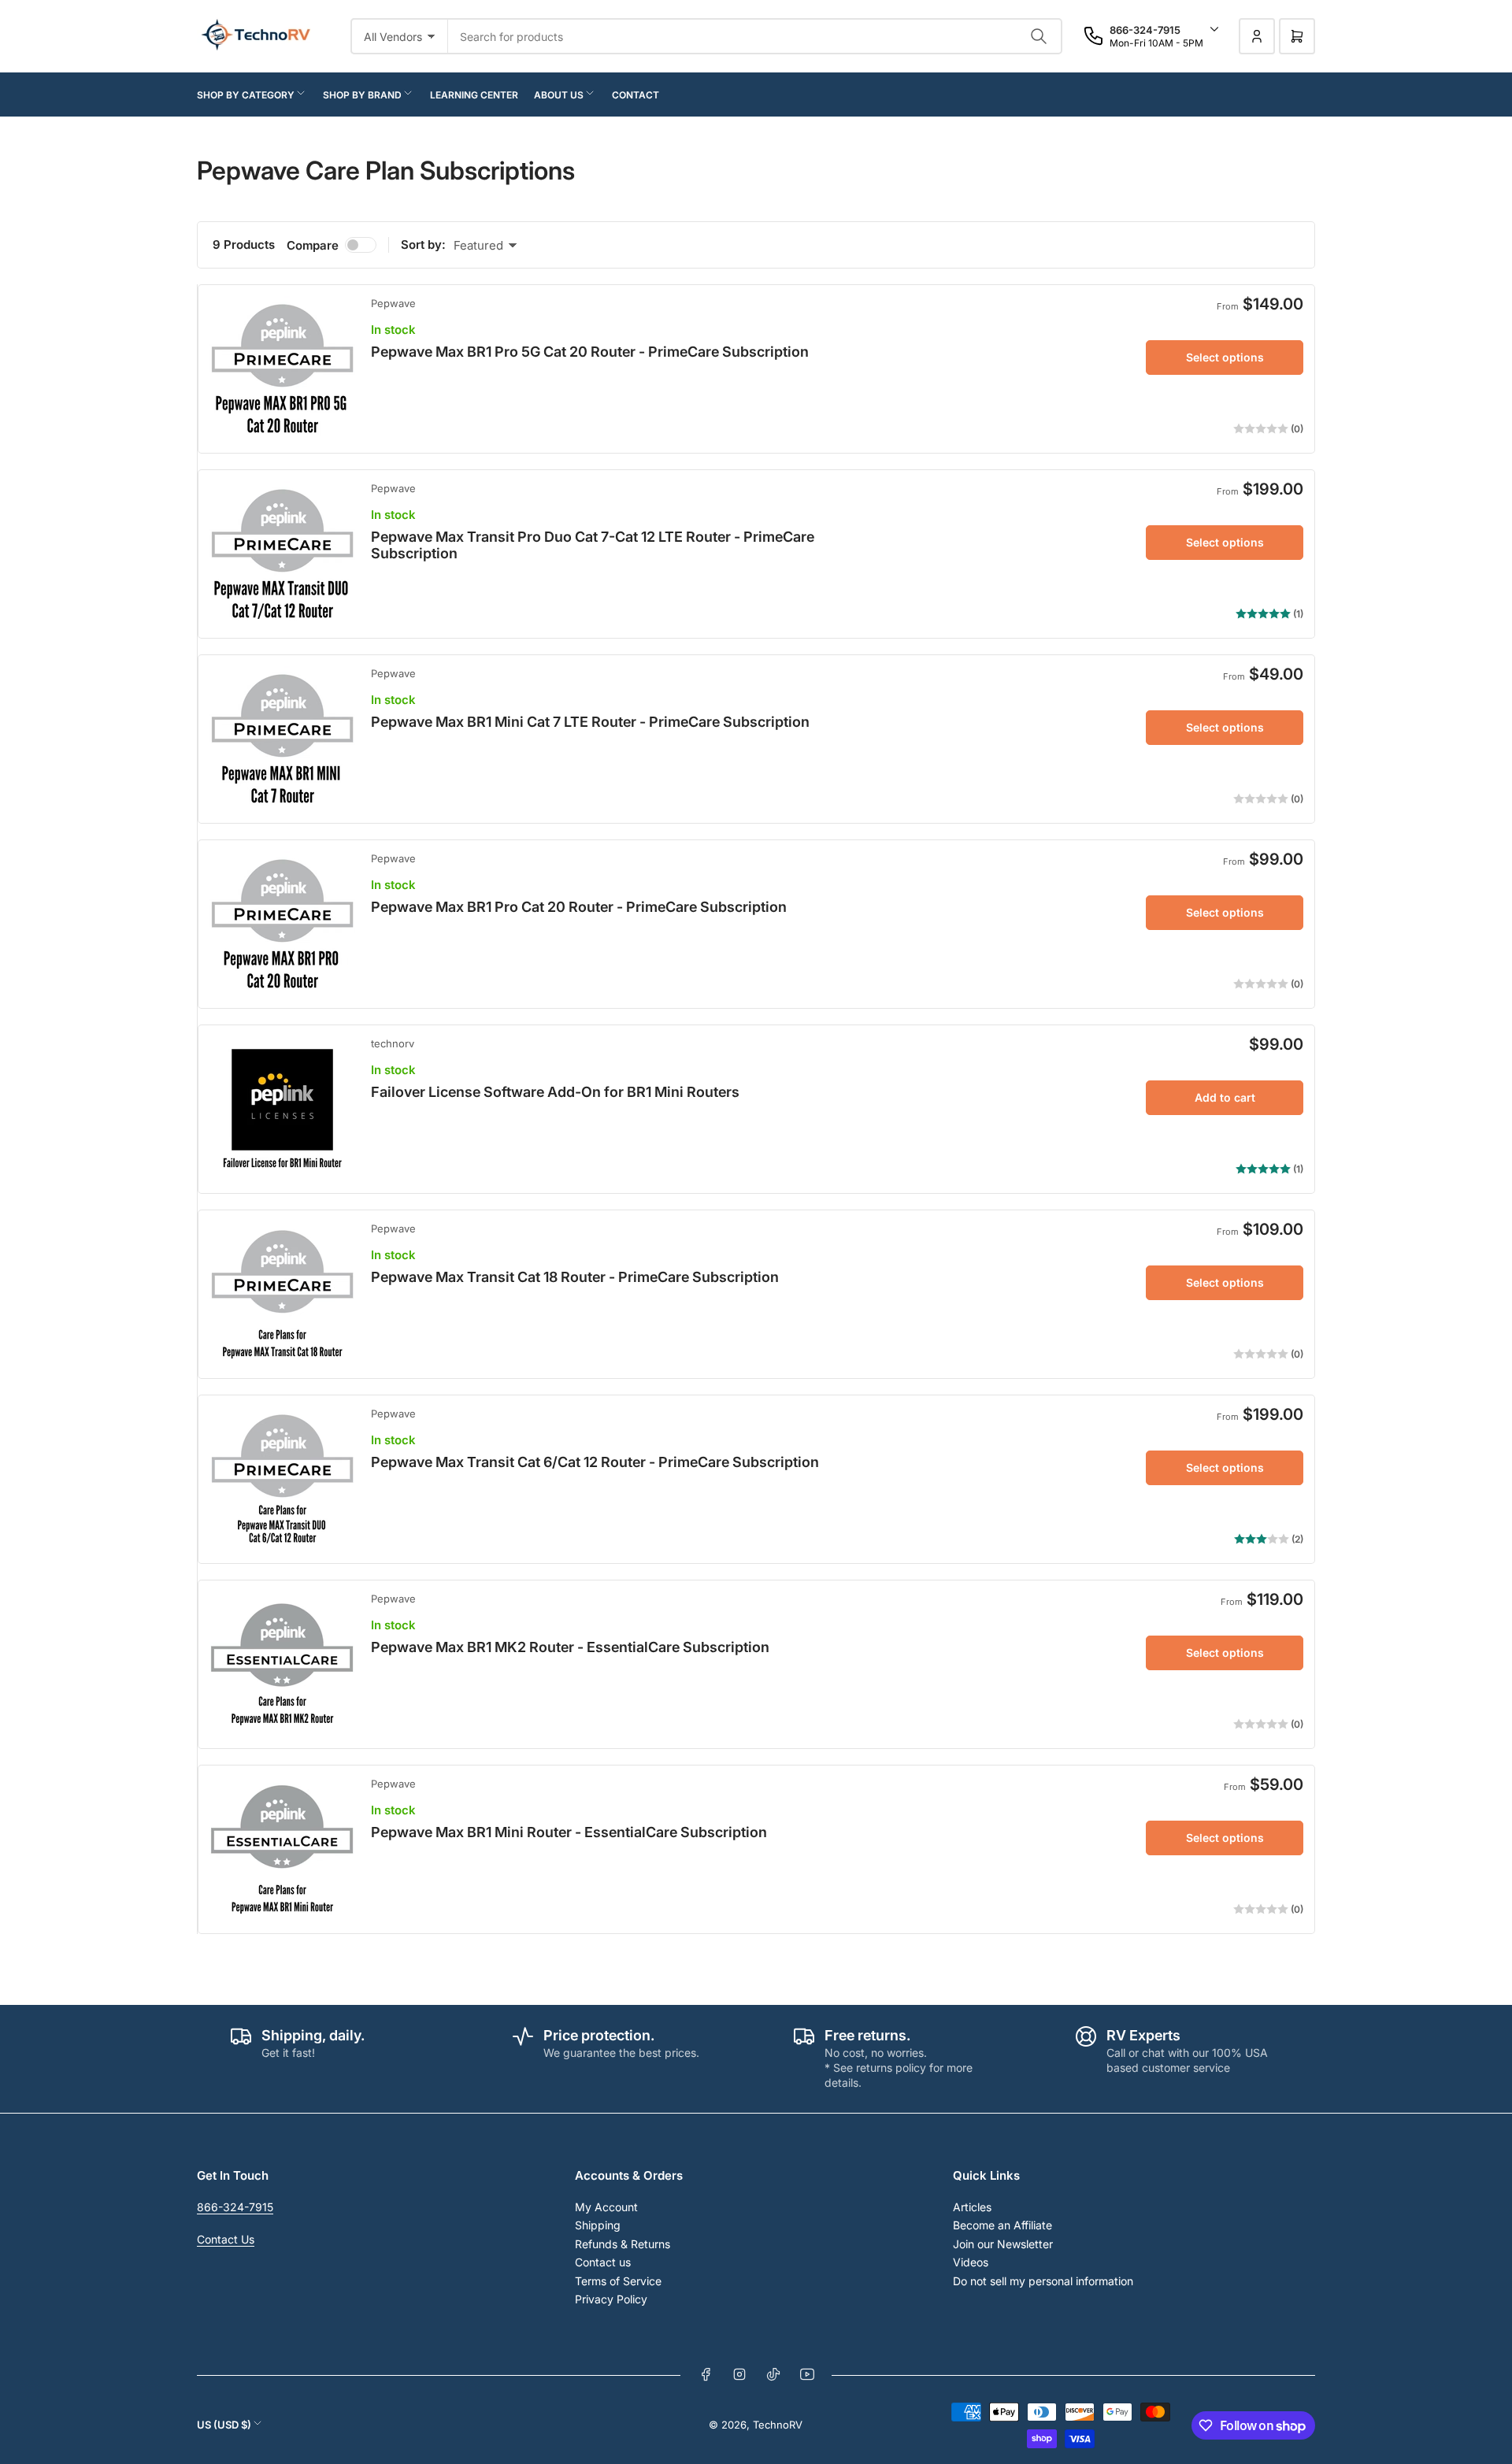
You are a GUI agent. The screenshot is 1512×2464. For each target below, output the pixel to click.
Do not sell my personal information (1043, 2281)
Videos (971, 2262)
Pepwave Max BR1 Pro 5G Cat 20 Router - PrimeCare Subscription (590, 352)
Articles (972, 2207)
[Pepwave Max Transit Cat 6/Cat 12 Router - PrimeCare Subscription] (282, 1479)
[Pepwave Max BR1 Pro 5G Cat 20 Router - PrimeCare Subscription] (282, 369)
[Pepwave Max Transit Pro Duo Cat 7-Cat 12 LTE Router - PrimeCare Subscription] (282, 554)
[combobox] (755, 36)
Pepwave (393, 303)
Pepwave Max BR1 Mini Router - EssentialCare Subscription (569, 1832)
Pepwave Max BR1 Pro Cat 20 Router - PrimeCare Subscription (579, 907)
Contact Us (226, 2239)
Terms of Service (618, 2281)
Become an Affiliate (1002, 2225)
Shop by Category (246, 95)
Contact (636, 95)
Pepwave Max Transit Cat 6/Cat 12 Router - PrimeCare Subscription (595, 1462)
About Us (559, 95)
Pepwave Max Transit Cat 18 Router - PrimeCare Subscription (575, 1277)
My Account (606, 2207)
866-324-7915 (235, 2207)
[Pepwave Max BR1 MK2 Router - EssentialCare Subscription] (282, 1664)
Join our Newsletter (1003, 2244)
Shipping (598, 2225)
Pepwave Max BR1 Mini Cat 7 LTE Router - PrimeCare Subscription (590, 722)
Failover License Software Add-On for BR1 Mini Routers (555, 1092)
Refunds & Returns (623, 2244)
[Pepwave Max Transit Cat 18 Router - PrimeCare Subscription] (282, 1294)
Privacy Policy (611, 2299)
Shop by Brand (362, 95)
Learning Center (474, 95)
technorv (393, 1043)
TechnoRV (778, 2425)
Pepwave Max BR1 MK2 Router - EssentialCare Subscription (570, 1647)
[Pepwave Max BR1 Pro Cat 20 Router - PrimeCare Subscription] (282, 924)
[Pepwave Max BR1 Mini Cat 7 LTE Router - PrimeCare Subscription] (282, 739)
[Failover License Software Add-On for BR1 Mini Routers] (282, 1109)
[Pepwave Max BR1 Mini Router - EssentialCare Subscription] (282, 1849)
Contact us (603, 2262)
